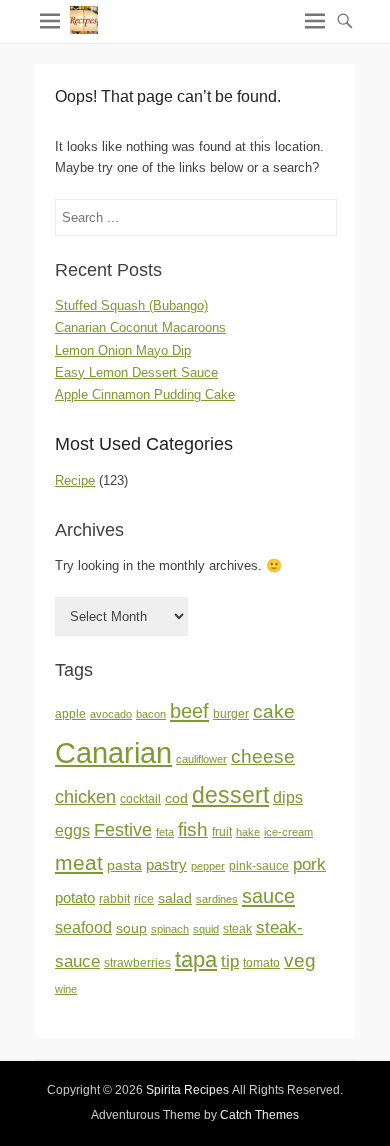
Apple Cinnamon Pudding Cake (145, 394)
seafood (83, 927)
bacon (151, 714)
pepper (208, 866)
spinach (170, 929)
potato (75, 898)
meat (79, 862)
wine (66, 989)
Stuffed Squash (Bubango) (131, 305)
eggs (72, 830)
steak (237, 929)
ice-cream (288, 832)
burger (231, 714)
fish (193, 829)
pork (309, 864)
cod (176, 798)
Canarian (113, 752)
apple (70, 714)
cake (274, 711)
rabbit (114, 899)
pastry (166, 865)
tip (230, 961)
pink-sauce (259, 866)
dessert (230, 795)
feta (165, 832)
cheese (263, 756)
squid (206, 929)
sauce (268, 896)
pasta (124, 865)
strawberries (137, 963)
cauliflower (201, 759)
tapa (196, 959)
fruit (222, 832)
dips (288, 797)
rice (144, 899)
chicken (85, 797)
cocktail (140, 799)
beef (189, 711)
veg (300, 960)
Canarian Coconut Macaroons (140, 327)
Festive (123, 830)
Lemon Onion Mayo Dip (123, 350)
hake (248, 832)
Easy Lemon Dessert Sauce (136, 372)
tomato (261, 963)
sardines (217, 899)
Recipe (75, 480)
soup (131, 928)
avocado (111, 714)
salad (175, 898)
